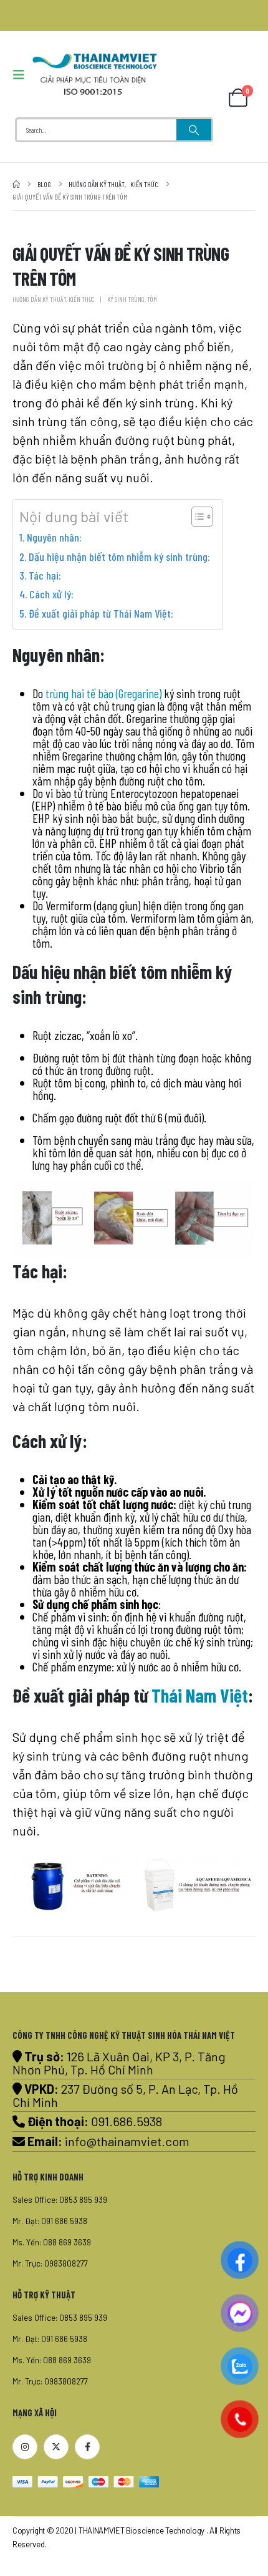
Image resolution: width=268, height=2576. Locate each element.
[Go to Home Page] (16, 184)
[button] (22, 75)
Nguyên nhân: (54, 537)
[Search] (194, 130)
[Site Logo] (95, 74)
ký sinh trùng (126, 299)
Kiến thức (81, 299)
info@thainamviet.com (127, 2141)
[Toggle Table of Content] (196, 517)
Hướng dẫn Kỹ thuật (39, 299)
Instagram (25, 2447)
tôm (152, 299)
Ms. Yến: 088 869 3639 (52, 2242)
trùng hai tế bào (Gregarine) (103, 693)
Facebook (87, 2447)
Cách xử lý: (51, 594)
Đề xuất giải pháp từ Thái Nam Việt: (101, 613)
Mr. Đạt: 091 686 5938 (50, 2221)
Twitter (56, 2447)
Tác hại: (45, 575)
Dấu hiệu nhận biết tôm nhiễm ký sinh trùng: (119, 557)
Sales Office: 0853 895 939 (60, 2200)
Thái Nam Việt (200, 1695)
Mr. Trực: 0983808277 (50, 2263)
